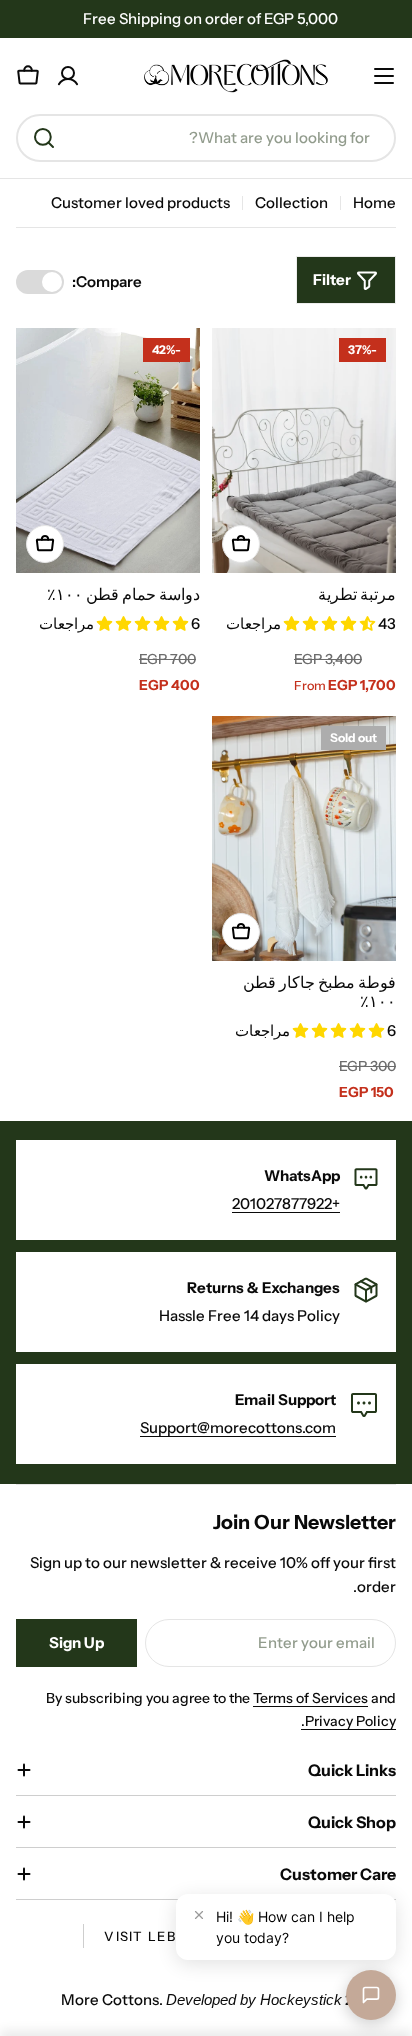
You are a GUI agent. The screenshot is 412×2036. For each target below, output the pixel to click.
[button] (331, 623)
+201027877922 (286, 1203)
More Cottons (110, 1999)
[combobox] (206, 138)
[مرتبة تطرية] (304, 450)
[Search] (44, 138)
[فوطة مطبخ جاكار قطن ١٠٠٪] (304, 838)
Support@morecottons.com (238, 1427)
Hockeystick (301, 1999)
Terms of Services (310, 1698)
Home (374, 202)
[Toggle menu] (384, 76)
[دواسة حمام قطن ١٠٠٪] (108, 450)
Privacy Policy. (348, 1721)
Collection (291, 202)
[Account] (68, 76)
